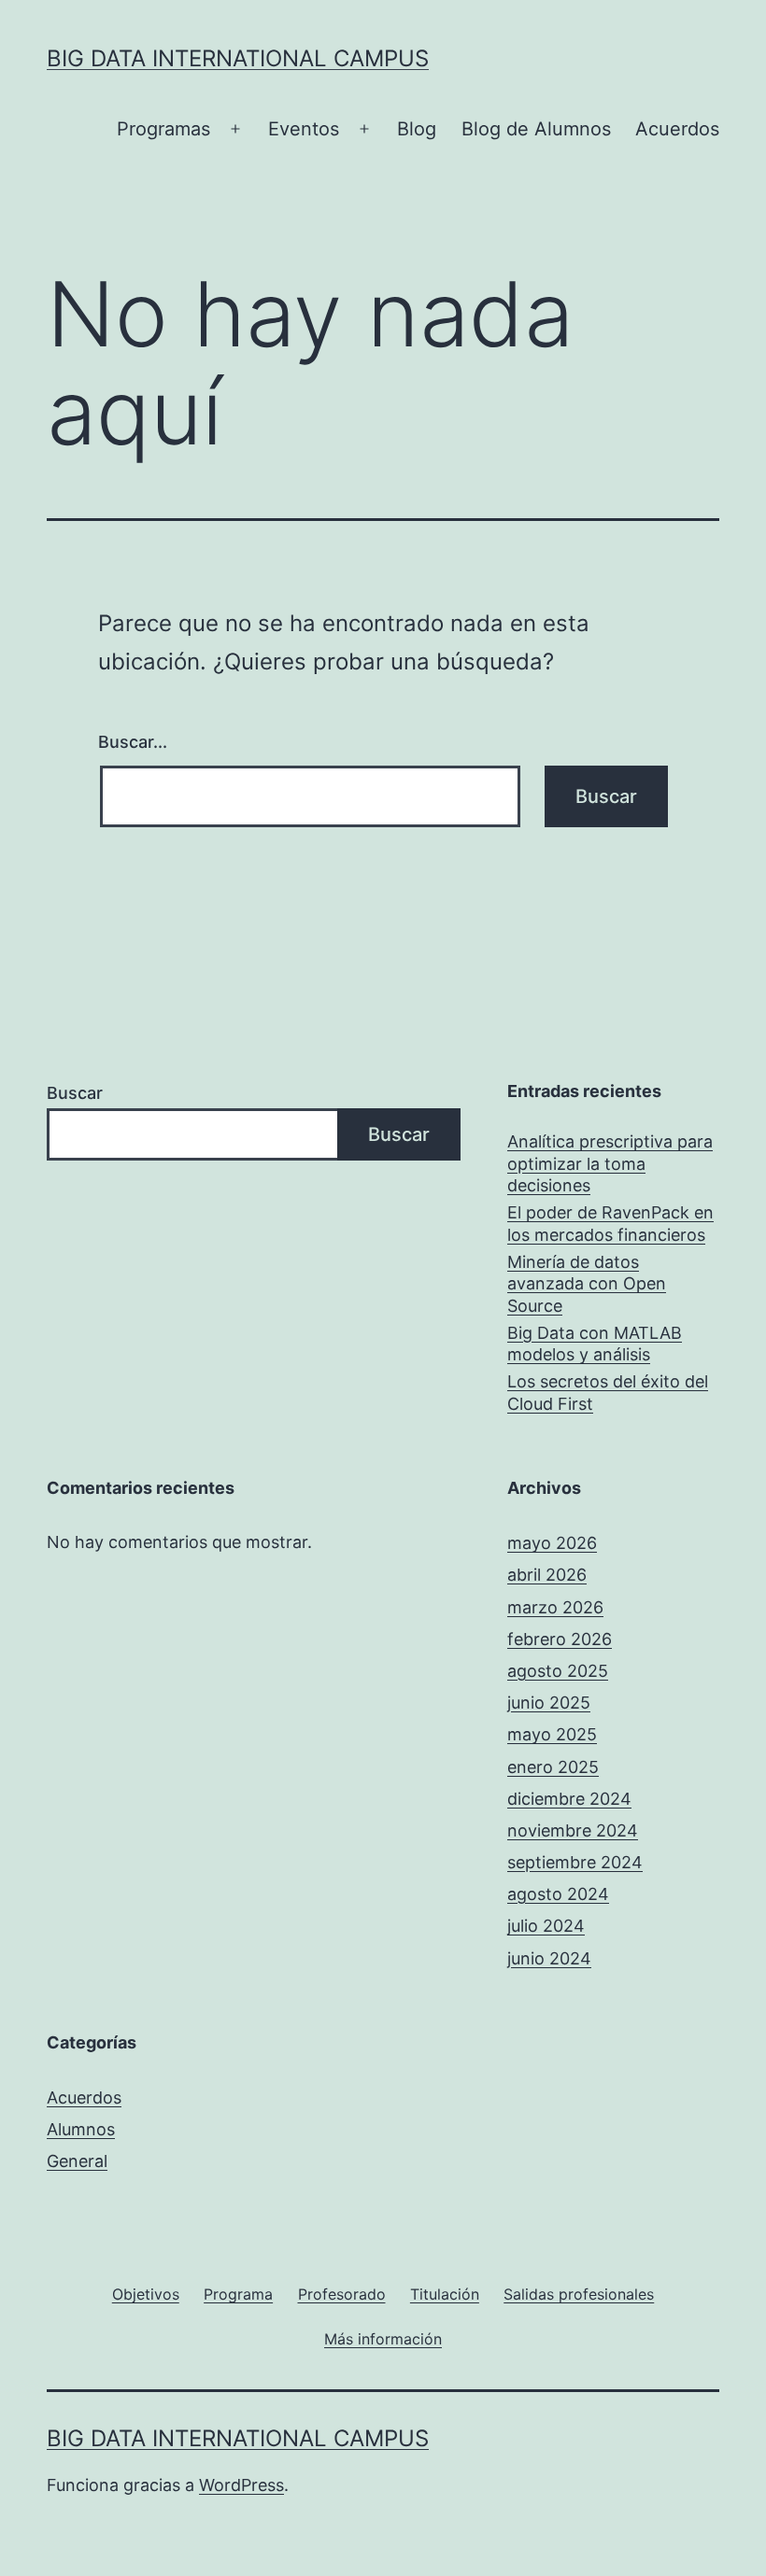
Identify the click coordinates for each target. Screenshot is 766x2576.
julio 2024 (546, 1926)
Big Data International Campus (238, 58)
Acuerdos (677, 129)
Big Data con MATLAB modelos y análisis (595, 1344)
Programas (163, 129)
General (77, 2161)
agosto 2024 (558, 1894)
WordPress (241, 2485)
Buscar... (133, 742)
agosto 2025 (558, 1671)
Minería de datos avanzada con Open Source (587, 1284)
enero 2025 (553, 1767)
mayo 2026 (552, 1543)
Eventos (304, 129)
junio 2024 (549, 1958)
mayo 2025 (552, 1734)
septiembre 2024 (575, 1862)
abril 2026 (547, 1575)
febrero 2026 (560, 1639)
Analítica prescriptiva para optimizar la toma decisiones (610, 1163)
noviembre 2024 (573, 1830)
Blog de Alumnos (536, 129)
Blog (417, 129)
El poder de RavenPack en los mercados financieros (610, 1223)
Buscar (75, 1093)
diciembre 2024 (569, 1799)
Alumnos (81, 2129)
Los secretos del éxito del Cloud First (608, 1392)
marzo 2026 (555, 1607)
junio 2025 (549, 1703)
